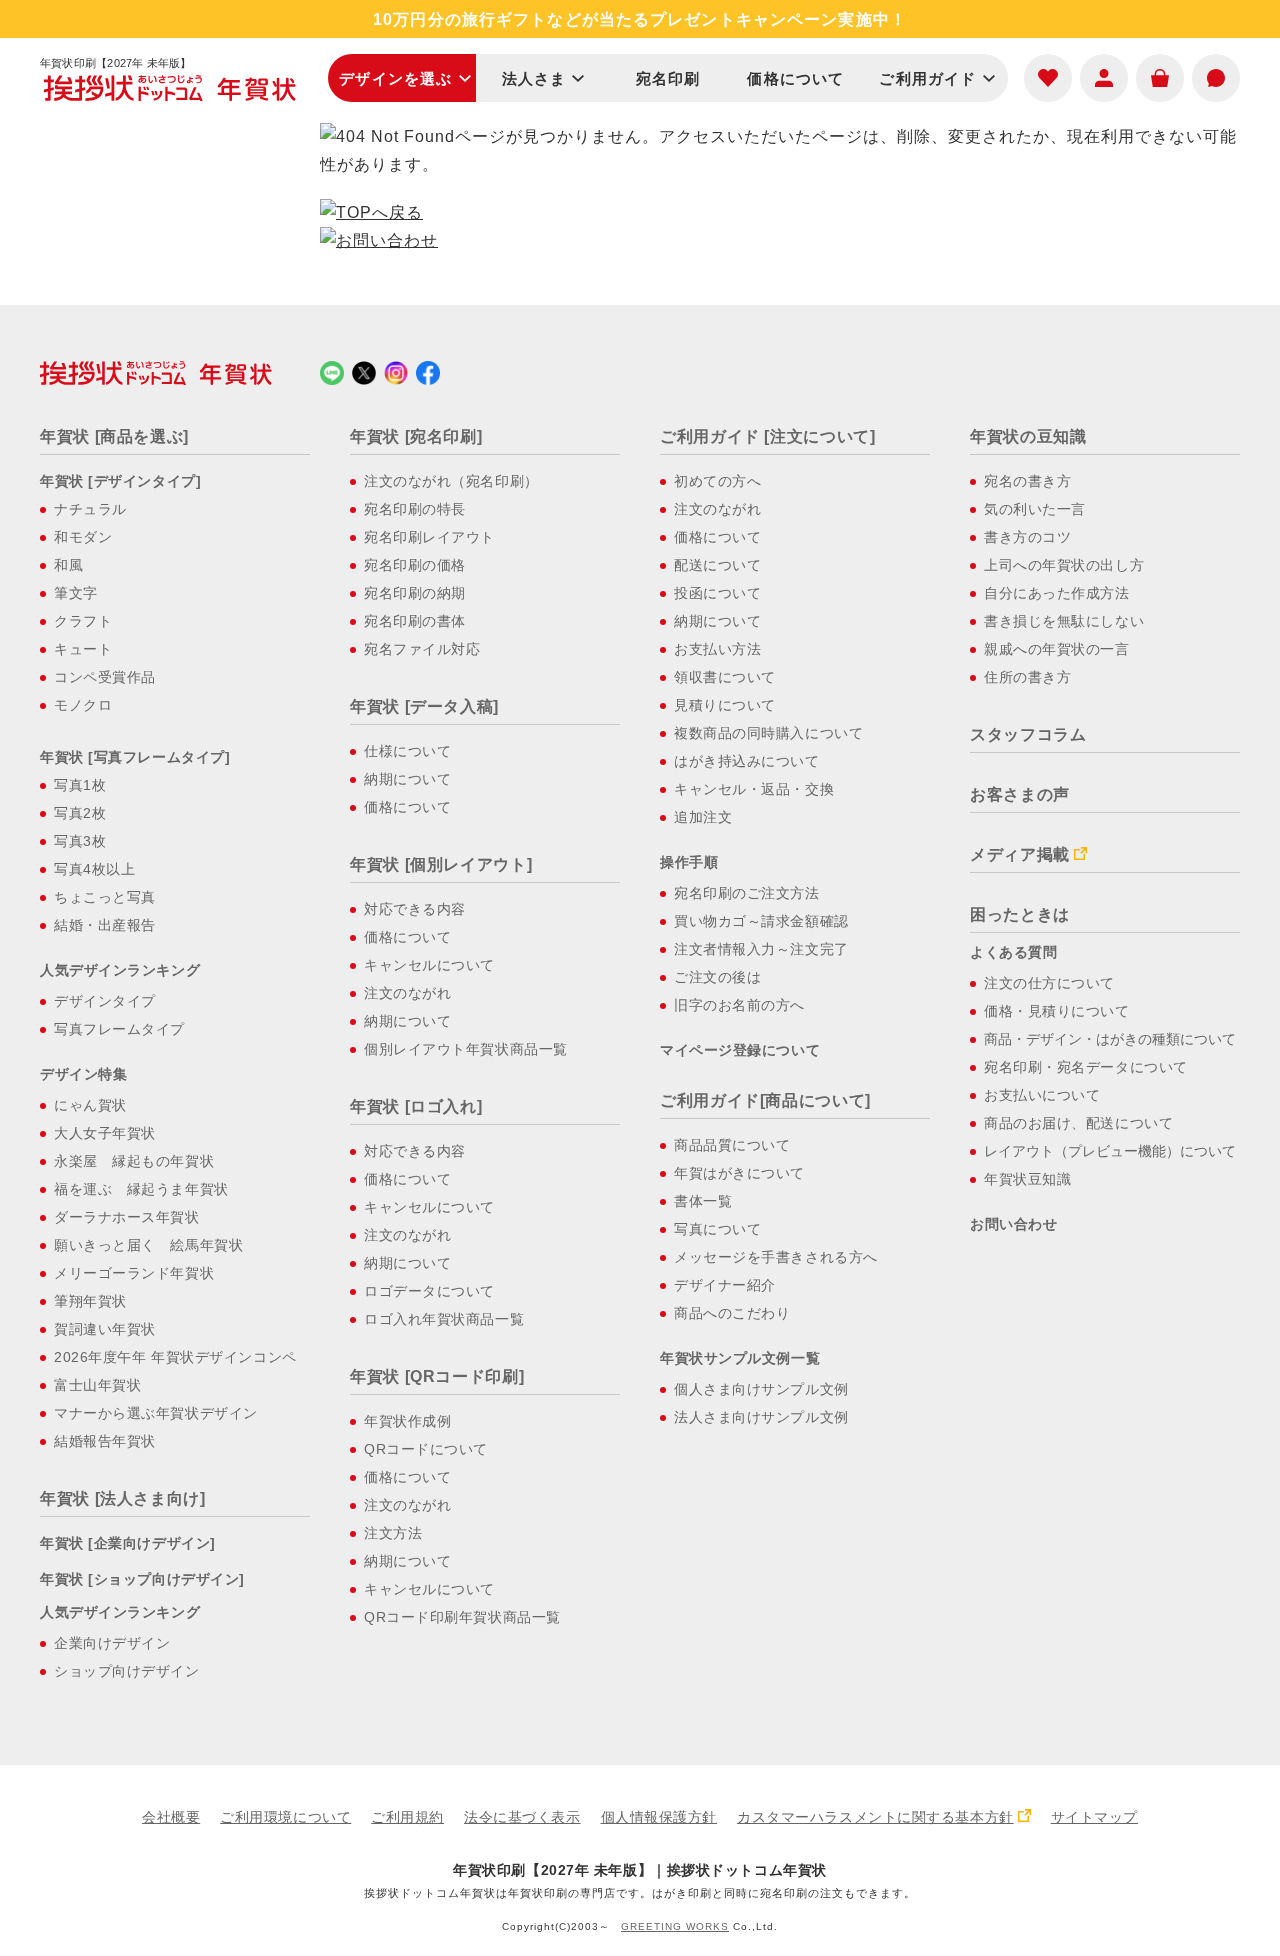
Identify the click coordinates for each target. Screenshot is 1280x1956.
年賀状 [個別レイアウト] (441, 864)
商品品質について (732, 1145)
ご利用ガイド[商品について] (765, 1100)
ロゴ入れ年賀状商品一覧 (444, 1319)
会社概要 (171, 1817)
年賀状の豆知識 (1028, 436)
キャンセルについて (429, 965)
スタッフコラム (1028, 734)
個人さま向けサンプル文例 (761, 1389)
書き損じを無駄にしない (1064, 621)
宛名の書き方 (1027, 481)
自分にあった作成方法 (1057, 593)
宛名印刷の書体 (415, 621)
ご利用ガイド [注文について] (768, 436)
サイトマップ (1094, 1817)
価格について (795, 78)
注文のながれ (407, 993)
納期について (407, 779)
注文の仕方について (1049, 983)
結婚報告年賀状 (105, 1441)
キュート (83, 649)
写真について (717, 1229)
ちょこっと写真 (105, 897)
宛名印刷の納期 (415, 593)
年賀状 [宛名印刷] (416, 436)
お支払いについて (1042, 1095)
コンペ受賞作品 (105, 677)
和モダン (83, 537)
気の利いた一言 (1035, 509)
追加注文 (703, 817)
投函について (717, 593)
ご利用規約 (407, 1817)
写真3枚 (80, 841)
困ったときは (1020, 914)
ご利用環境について (285, 1817)
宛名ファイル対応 (422, 649)
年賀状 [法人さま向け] (123, 1498)
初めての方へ (717, 481)
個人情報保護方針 (659, 1817)
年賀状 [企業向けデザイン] (128, 1543)
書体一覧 (703, 1201)
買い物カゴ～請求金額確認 (761, 921)
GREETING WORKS (675, 1926)
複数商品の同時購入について (768, 733)
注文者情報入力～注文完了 (761, 949)
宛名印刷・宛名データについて (1086, 1067)
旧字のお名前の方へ (739, 1005)
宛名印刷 (668, 78)
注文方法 (393, 1533)
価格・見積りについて (1057, 1011)
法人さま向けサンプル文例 (761, 1417)
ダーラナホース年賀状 (127, 1217)
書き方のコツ (1027, 537)
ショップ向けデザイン (127, 1671)
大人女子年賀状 (105, 1133)
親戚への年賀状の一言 (1057, 649)
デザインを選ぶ (395, 78)
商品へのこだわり (732, 1313)
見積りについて (725, 705)
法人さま (534, 78)
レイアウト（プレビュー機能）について (1110, 1151)
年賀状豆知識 (1027, 1179)
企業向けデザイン (112, 1643)
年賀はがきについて (739, 1173)
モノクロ (83, 705)
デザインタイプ (105, 1001)
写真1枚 (80, 785)
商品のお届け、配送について (1078, 1123)
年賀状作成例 (407, 1421)
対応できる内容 (415, 909)
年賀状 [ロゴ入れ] (416, 1106)
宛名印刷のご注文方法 (747, 893)
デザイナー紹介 (725, 1285)
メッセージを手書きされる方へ (776, 1257)
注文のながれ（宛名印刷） (451, 481)
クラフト (83, 621)
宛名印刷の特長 (415, 509)
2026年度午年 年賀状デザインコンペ (175, 1357)
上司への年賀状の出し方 (1064, 565)
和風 (68, 565)
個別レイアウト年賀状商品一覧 (466, 1049)
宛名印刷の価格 (415, 565)
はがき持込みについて (747, 761)
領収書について (725, 677)
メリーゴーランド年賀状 (134, 1273)
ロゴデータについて (429, 1291)
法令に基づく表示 (522, 1817)
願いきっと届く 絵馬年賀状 (148, 1245)
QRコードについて (426, 1449)
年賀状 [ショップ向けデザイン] (142, 1579)
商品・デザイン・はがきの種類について (1110, 1039)
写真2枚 (80, 813)
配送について (717, 565)
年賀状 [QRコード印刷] (437, 1376)
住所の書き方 (1027, 677)
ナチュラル (90, 509)
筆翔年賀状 (90, 1301)
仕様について (407, 751)
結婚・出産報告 (105, 925)
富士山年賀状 (97, 1385)
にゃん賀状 (90, 1105)
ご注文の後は (717, 977)
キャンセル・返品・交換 (754, 789)
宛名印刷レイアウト (429, 537)
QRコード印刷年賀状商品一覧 (462, 1617)
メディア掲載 (1020, 854)
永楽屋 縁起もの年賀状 (134, 1161)
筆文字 (76, 593)
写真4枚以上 (94, 869)
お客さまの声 (1020, 794)
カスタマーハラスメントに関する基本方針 (875, 1817)
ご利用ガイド (927, 78)
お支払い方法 (717, 649)
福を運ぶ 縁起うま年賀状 (141, 1189)
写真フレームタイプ (119, 1029)
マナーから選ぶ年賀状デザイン (156, 1413)
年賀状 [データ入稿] (424, 706)
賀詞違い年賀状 (105, 1329)
